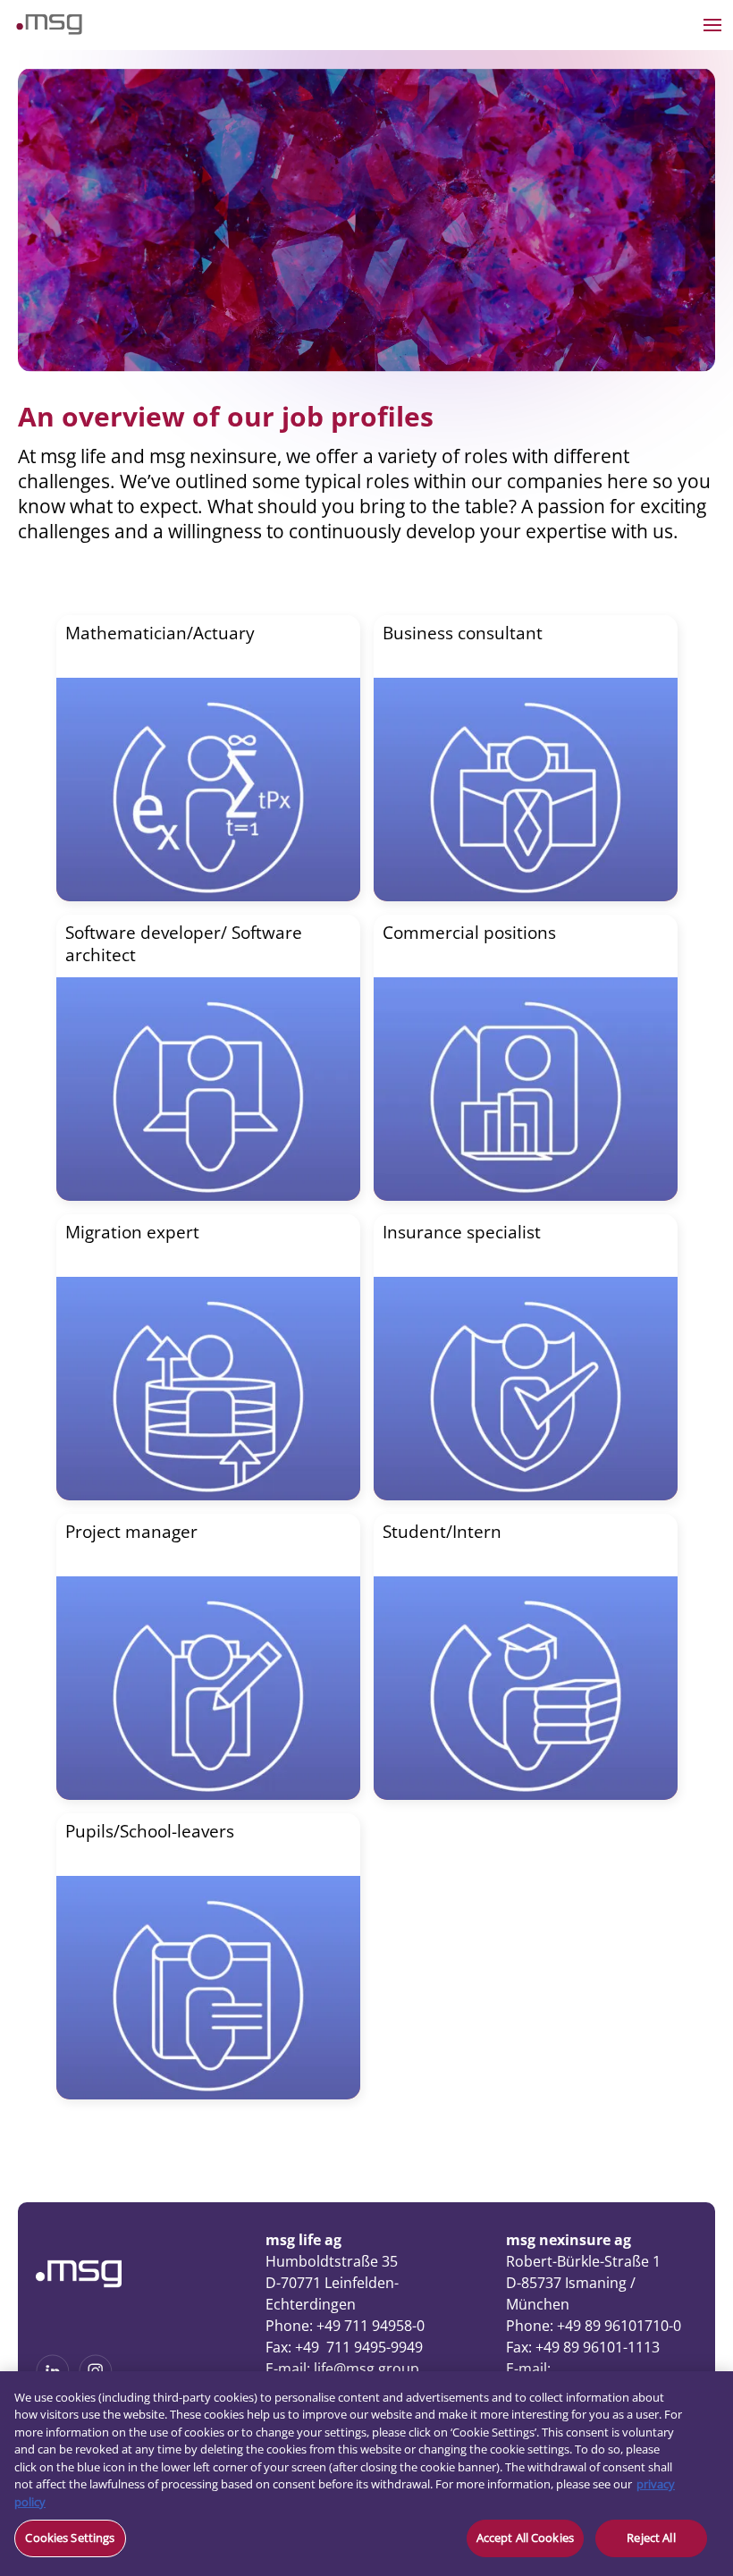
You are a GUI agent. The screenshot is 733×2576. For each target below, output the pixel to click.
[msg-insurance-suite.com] (49, 30)
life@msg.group (366, 2369)
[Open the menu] (712, 25)
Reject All (651, 2538)
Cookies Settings (70, 2538)
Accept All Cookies (525, 2538)
